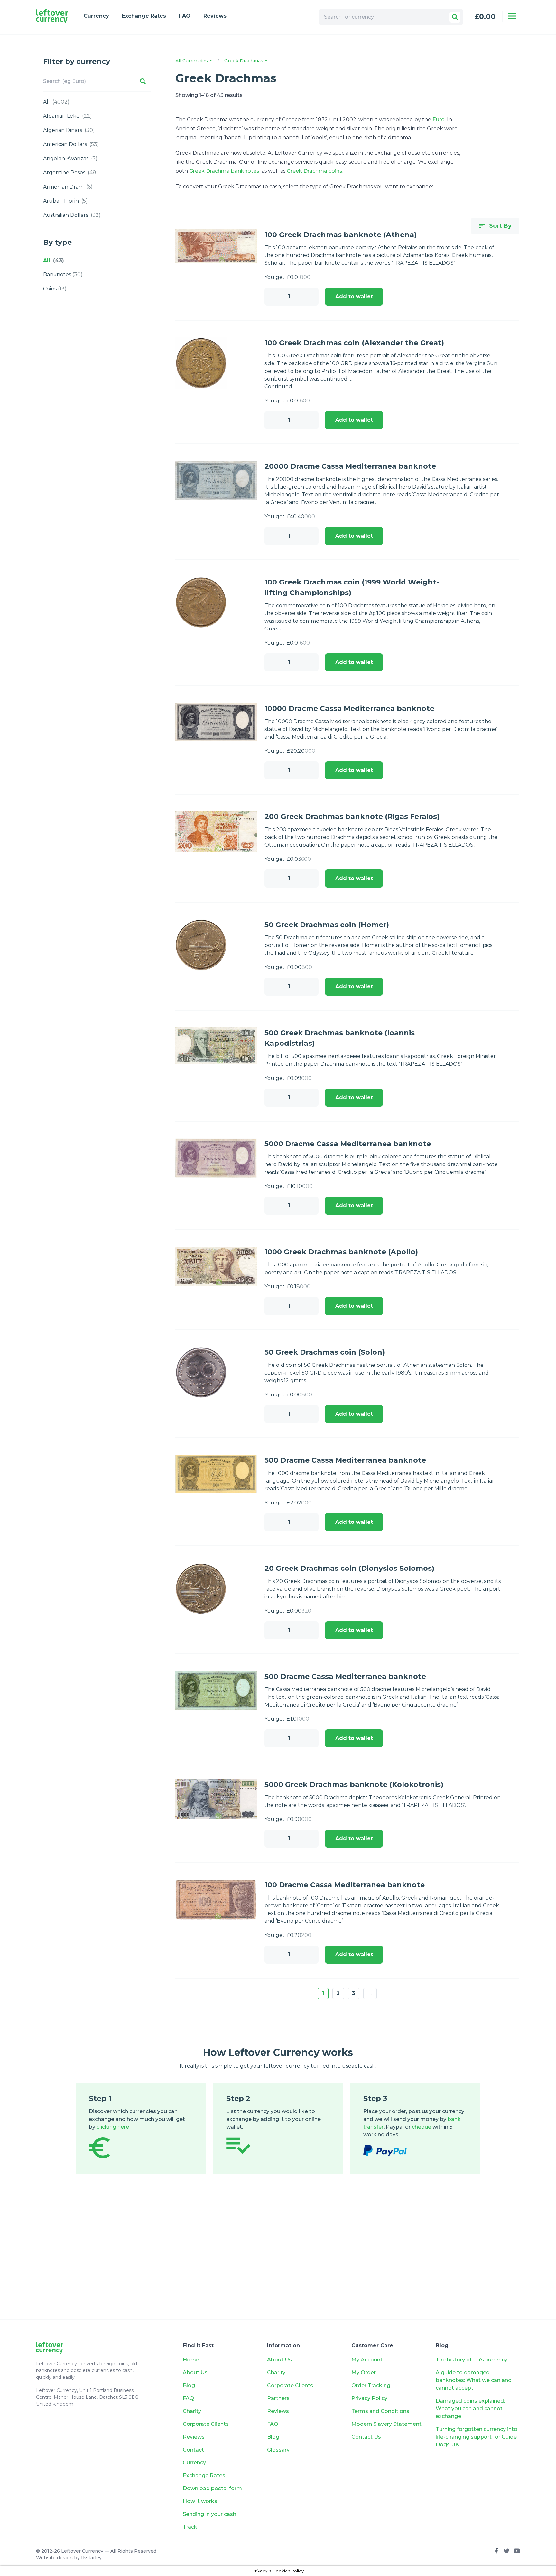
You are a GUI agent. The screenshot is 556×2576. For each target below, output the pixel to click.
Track (190, 2527)
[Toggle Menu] (512, 16)
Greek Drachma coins (315, 171)
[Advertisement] (278, 2256)
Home (191, 2360)
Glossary (278, 2450)
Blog (189, 2385)
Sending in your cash (209, 2514)
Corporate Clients (206, 2424)
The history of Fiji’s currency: (473, 2360)
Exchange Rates (144, 16)
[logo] (52, 17)
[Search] (455, 17)
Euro (439, 120)
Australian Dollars (72, 215)
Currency (96, 16)
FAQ (185, 16)
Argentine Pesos (71, 173)
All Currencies (192, 61)
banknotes (63, 275)
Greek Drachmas (244, 61)
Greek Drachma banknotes (224, 171)
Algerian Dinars (69, 130)
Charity (192, 2411)
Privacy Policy (369, 2398)
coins (55, 289)
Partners (278, 2398)
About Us (195, 2373)
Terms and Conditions (380, 2411)
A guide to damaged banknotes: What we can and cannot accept (474, 2380)
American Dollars (71, 144)
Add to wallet (354, 296)
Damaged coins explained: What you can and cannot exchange (470, 2409)
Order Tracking (371, 2385)
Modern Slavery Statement (386, 2424)
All (56, 102)
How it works (200, 2501)
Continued (278, 386)
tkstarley (91, 2558)
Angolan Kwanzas (70, 158)
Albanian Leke (68, 116)
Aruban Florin (65, 201)
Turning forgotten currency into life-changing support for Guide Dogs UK (477, 2437)
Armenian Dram (68, 187)
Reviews (215, 16)
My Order (364, 2373)
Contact (193, 2450)
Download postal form (212, 2488)
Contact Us (366, 2437)
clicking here (113, 2127)
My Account (367, 2360)
